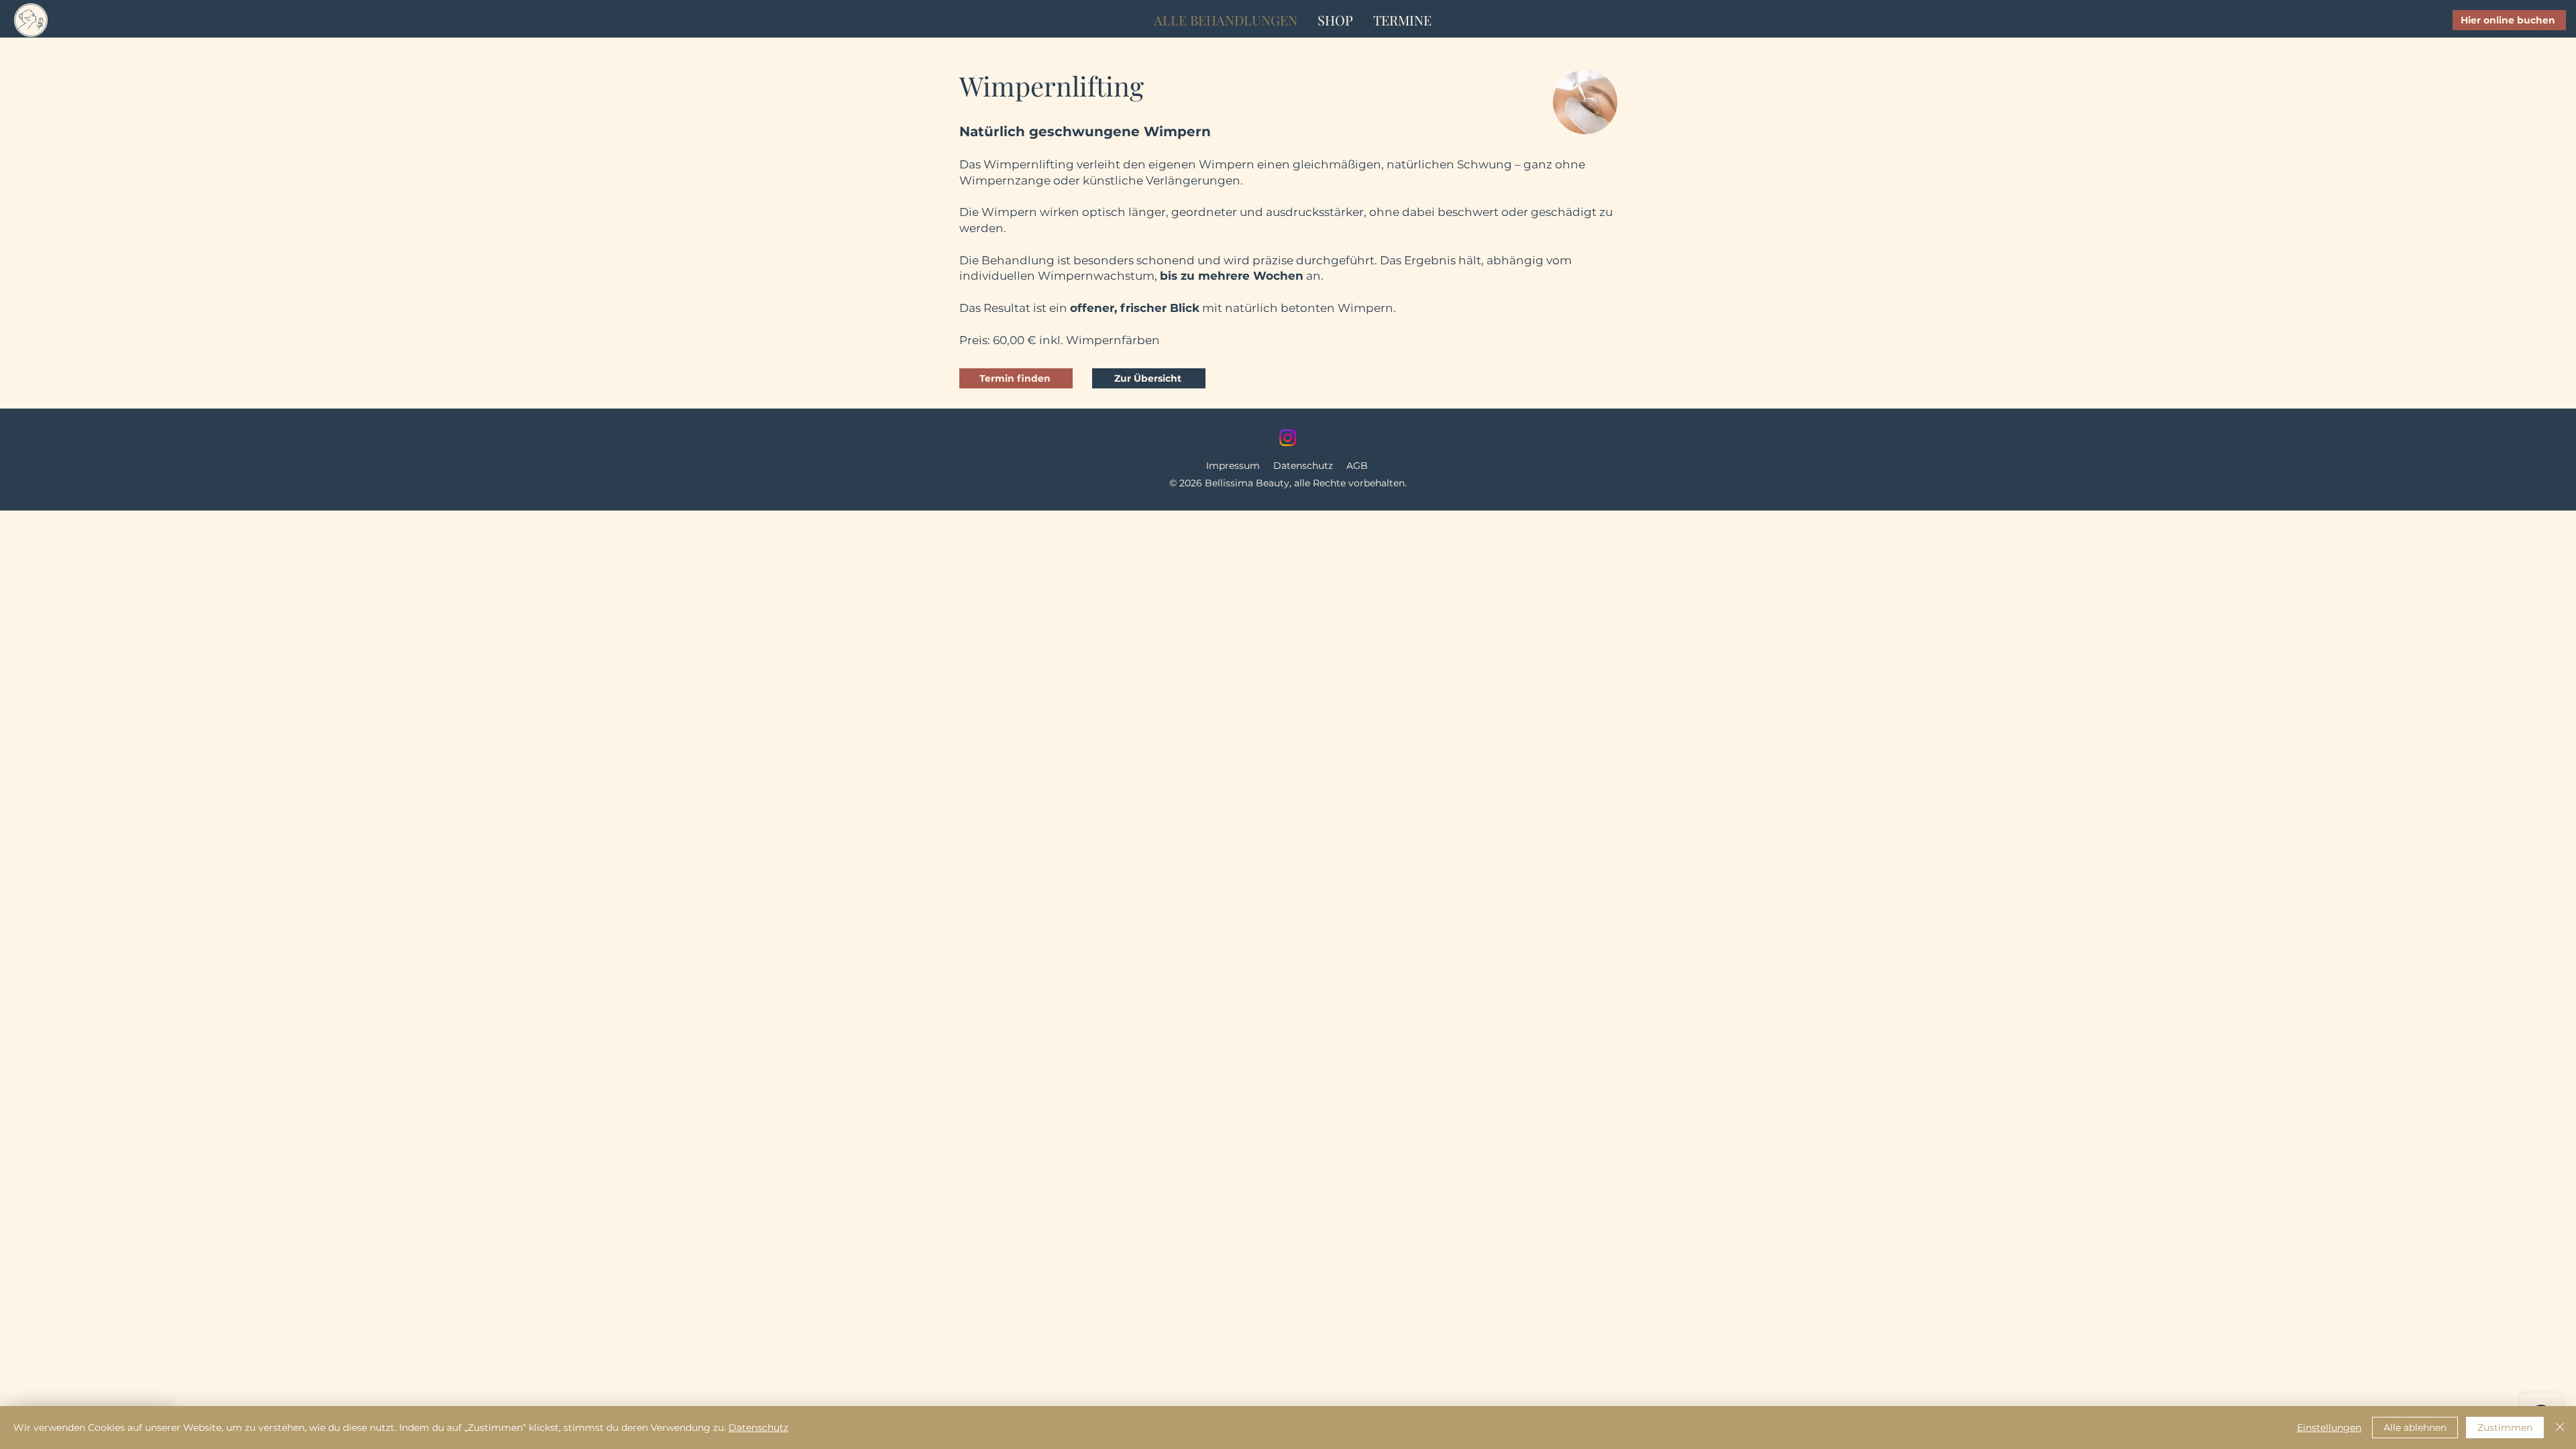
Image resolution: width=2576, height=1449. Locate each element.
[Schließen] (2560, 1428)
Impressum (1233, 466)
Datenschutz (1303, 466)
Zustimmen (2505, 1428)
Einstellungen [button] (2329, 1428)
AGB (1357, 466)
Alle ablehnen (2415, 1428)
